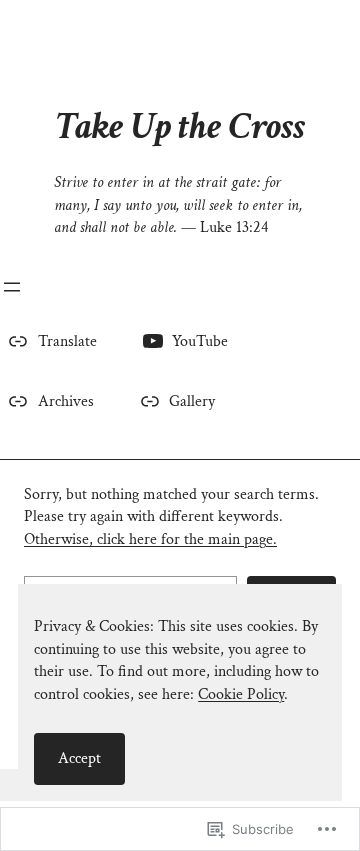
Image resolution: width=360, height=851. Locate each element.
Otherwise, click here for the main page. (150, 539)
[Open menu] (12, 287)
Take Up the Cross (180, 126)
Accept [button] (79, 758)
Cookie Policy (241, 694)
